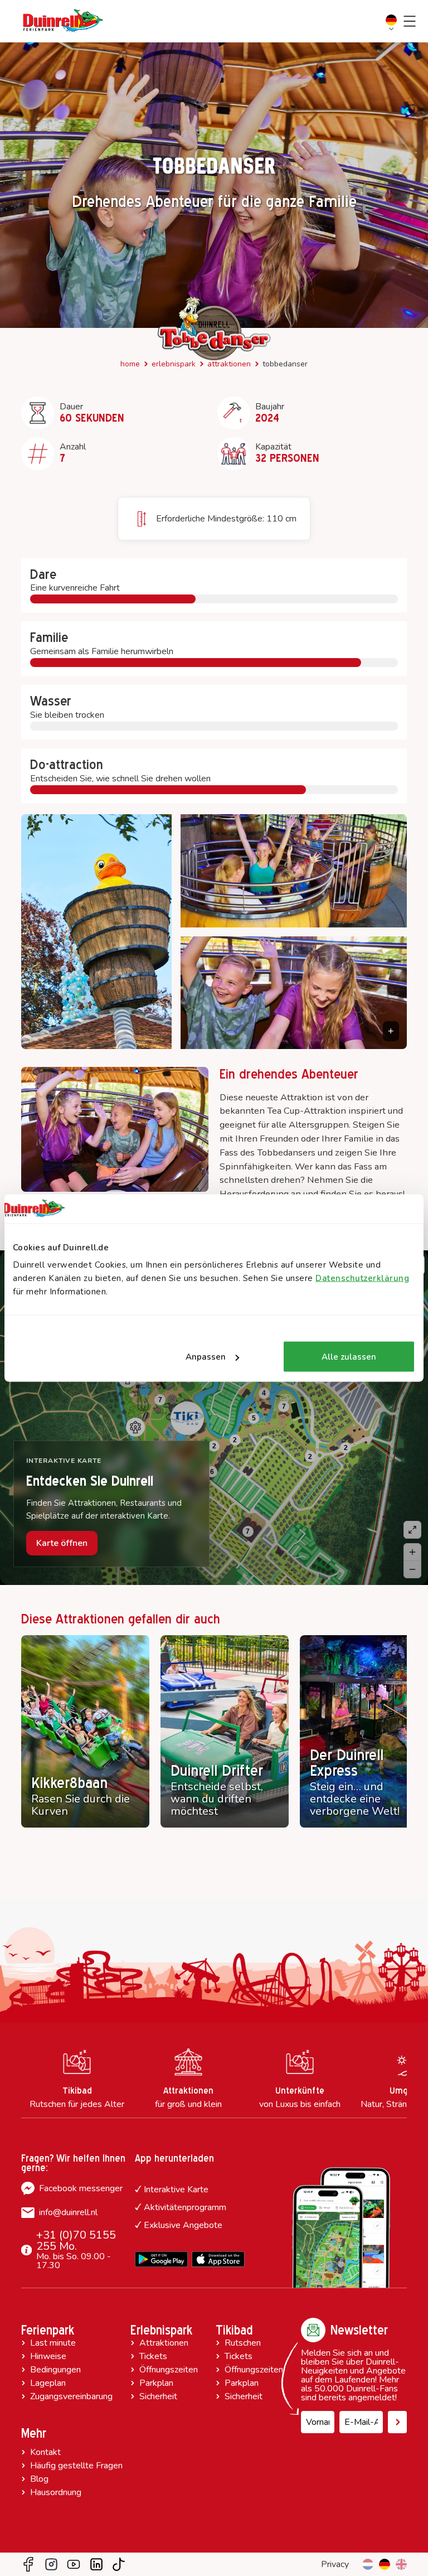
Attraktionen (229, 364)
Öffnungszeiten (169, 2370)
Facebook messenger (81, 2188)
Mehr (34, 2433)
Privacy (335, 2564)
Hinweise (48, 2356)
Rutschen (243, 2343)
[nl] (368, 2564)
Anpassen (206, 1357)
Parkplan (156, 2383)
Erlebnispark (174, 364)
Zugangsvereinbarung (71, 2396)
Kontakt (45, 2452)
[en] (401, 2564)
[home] (63, 21)
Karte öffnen (62, 1543)
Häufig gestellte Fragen (76, 2466)
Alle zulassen (349, 1357)
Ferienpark (48, 2330)
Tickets (153, 2356)
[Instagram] (51, 2564)
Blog (39, 2479)
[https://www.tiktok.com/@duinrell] (119, 2564)
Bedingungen (55, 2370)
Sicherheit (158, 2396)
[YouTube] (74, 2564)
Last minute (53, 2343)
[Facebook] (28, 2564)
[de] (385, 2564)
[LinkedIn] (96, 2564)
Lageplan (48, 2383)
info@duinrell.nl (68, 2212)
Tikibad (234, 2330)
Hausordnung (56, 2492)
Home (130, 364)
